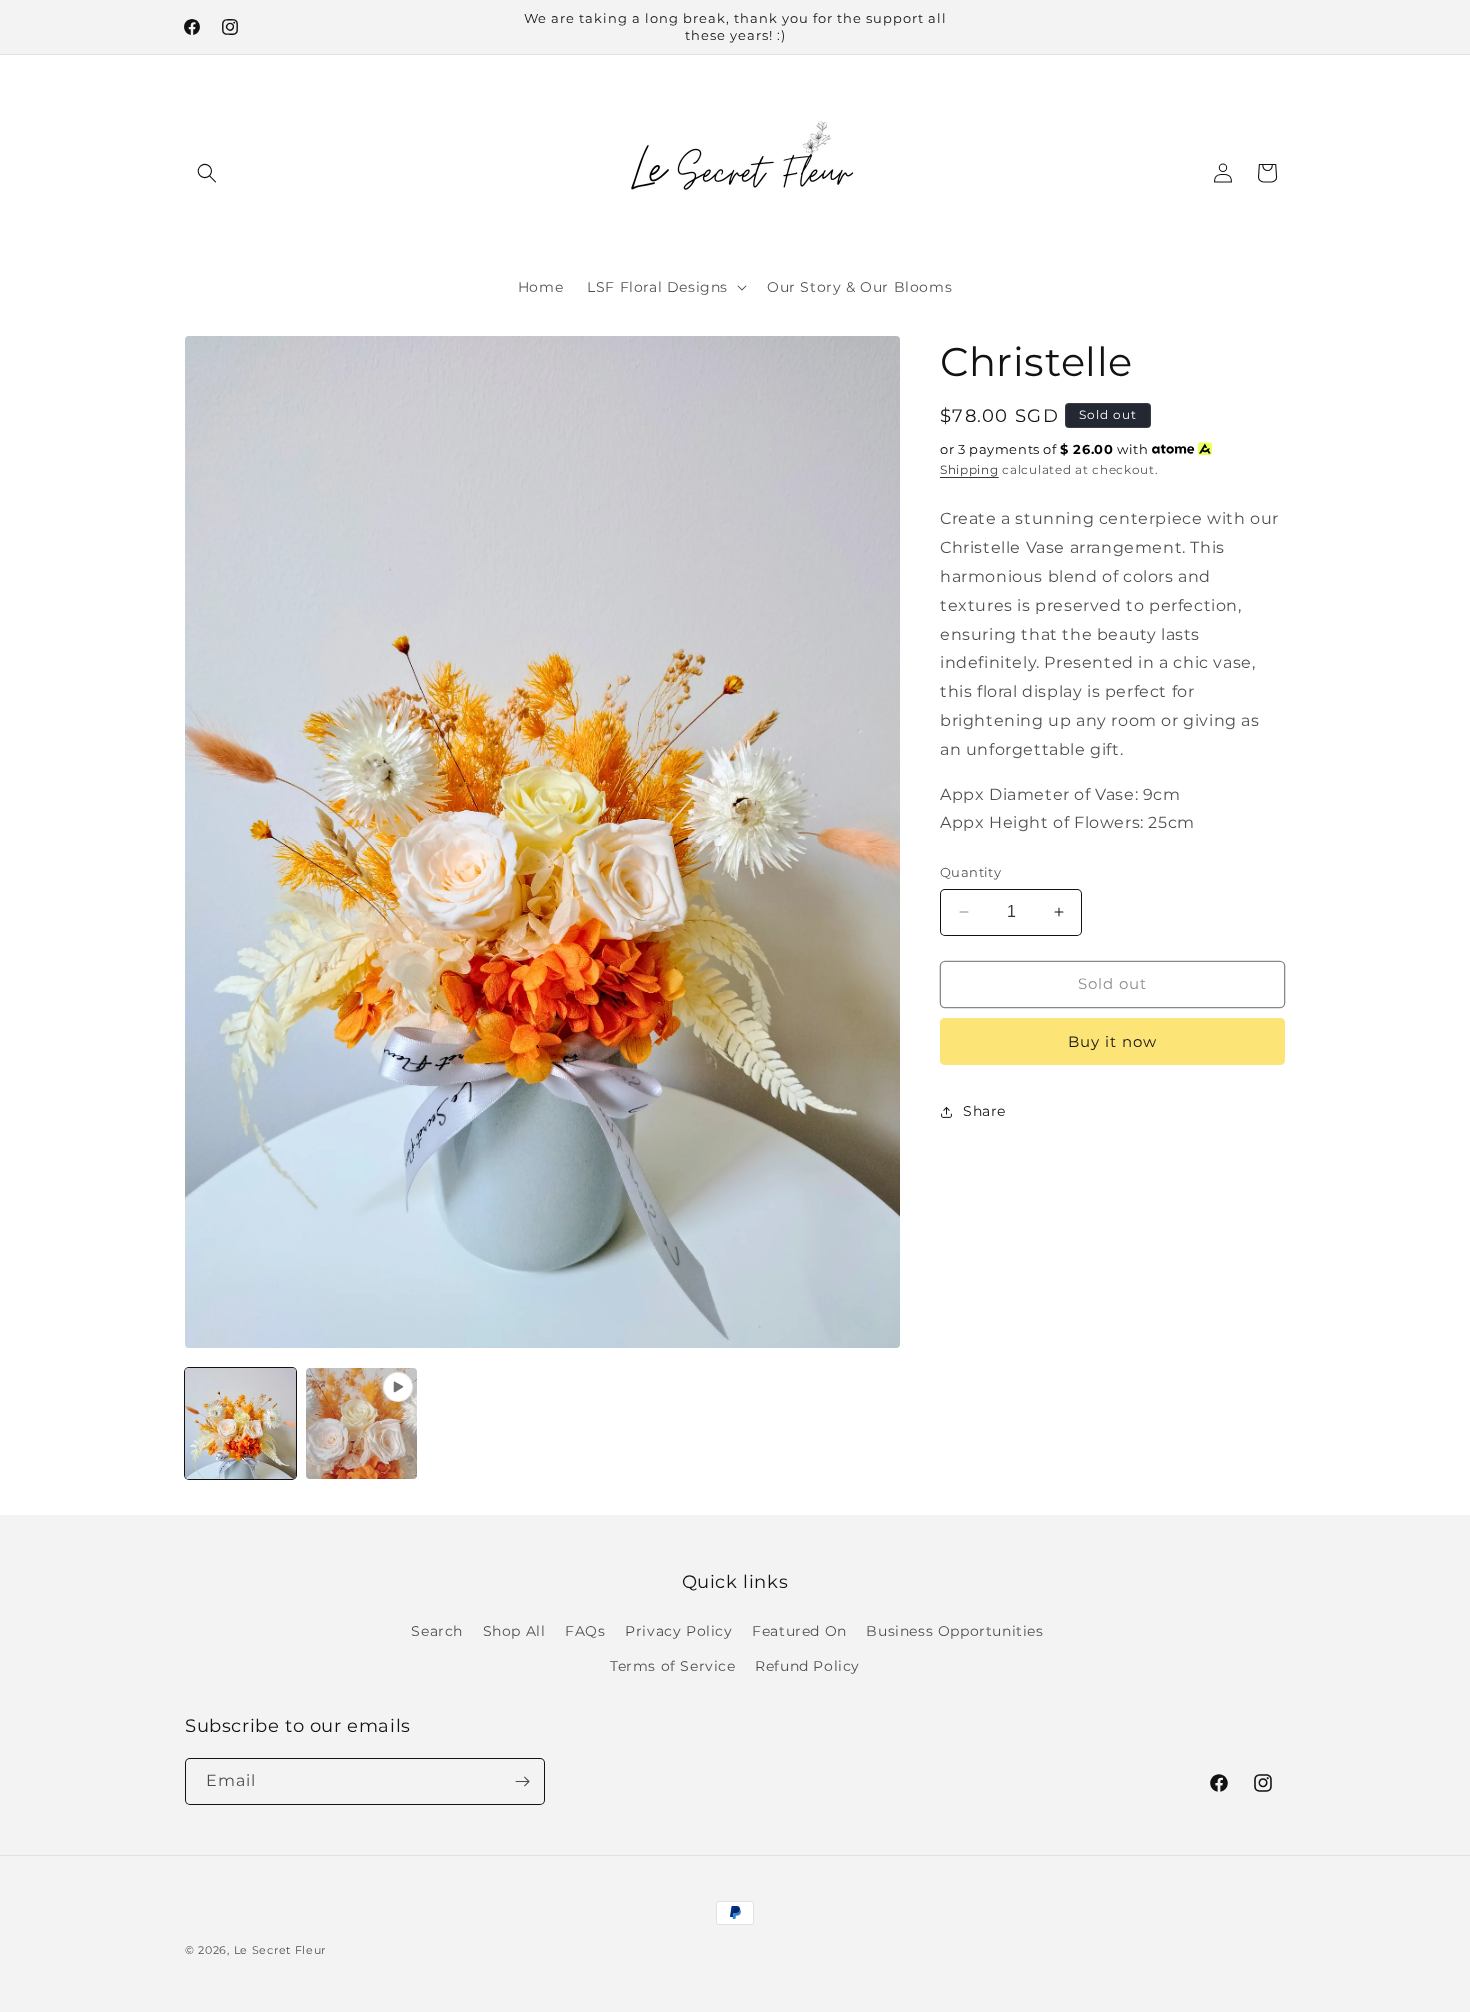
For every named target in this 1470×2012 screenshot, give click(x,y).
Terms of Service (673, 1666)
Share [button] (984, 1111)
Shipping (969, 469)
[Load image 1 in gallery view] (240, 1423)
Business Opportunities (954, 1631)
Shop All (514, 1631)
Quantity (970, 872)
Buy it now (1112, 1041)
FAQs (585, 1631)
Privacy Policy (678, 1631)
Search (437, 1631)
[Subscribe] (522, 1781)
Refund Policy (807, 1666)
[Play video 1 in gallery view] (361, 1423)
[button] (207, 173)
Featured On (799, 1631)
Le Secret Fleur (280, 1950)
